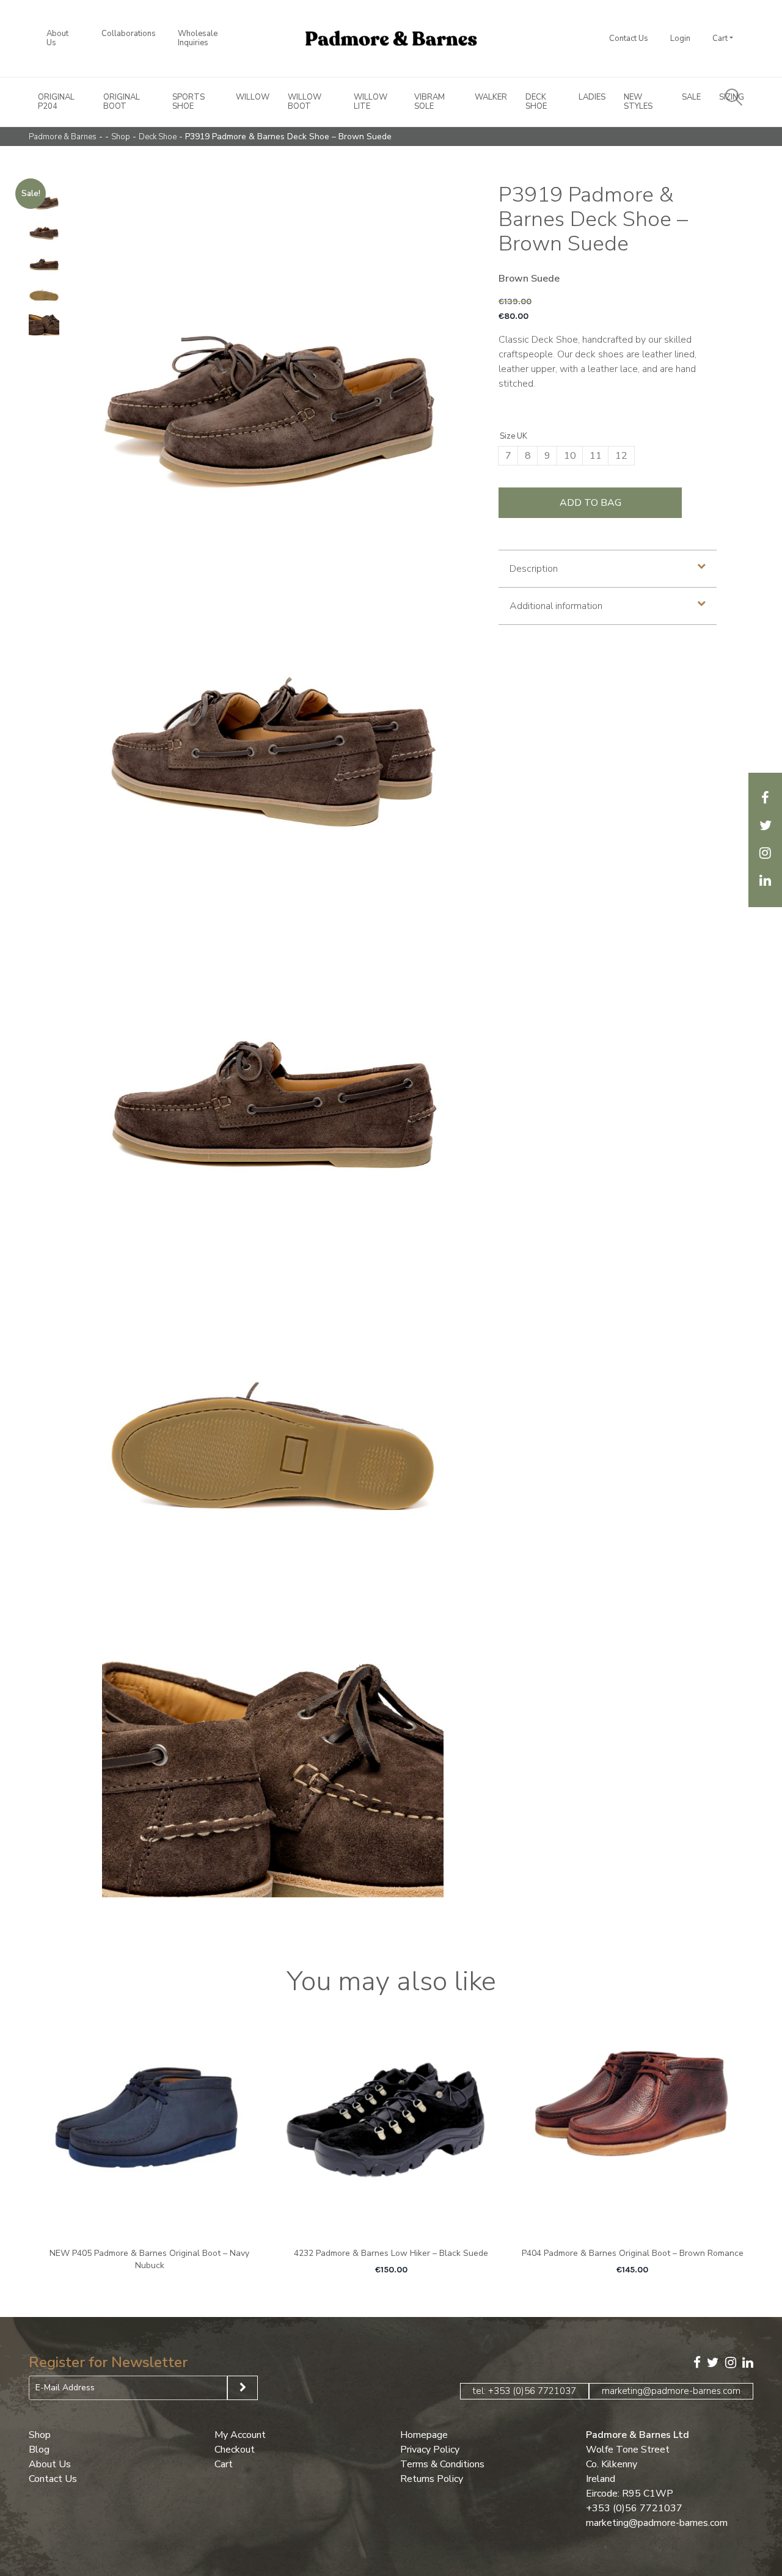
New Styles (638, 102)
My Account (240, 2434)
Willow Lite (371, 102)
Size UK (513, 436)
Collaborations (129, 34)
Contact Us (629, 38)
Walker (491, 97)
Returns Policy (432, 2478)
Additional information (556, 606)
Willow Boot (305, 102)
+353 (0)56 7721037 (634, 2508)
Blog (39, 2449)
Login (680, 38)
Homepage (424, 2434)
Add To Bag (590, 503)
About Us (57, 38)
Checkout (235, 2449)
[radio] (508, 456)
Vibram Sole (429, 102)
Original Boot (122, 102)
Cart (720, 38)
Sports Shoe (188, 102)
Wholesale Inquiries (198, 38)
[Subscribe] (243, 2388)
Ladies (592, 97)
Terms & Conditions (442, 2464)
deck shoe (158, 137)
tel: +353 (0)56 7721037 (524, 2390)
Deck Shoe (536, 102)
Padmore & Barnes (63, 137)
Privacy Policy (430, 2449)
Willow (253, 97)
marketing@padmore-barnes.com (671, 2390)
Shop (121, 137)
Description (534, 569)
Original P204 (56, 102)
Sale (691, 97)
